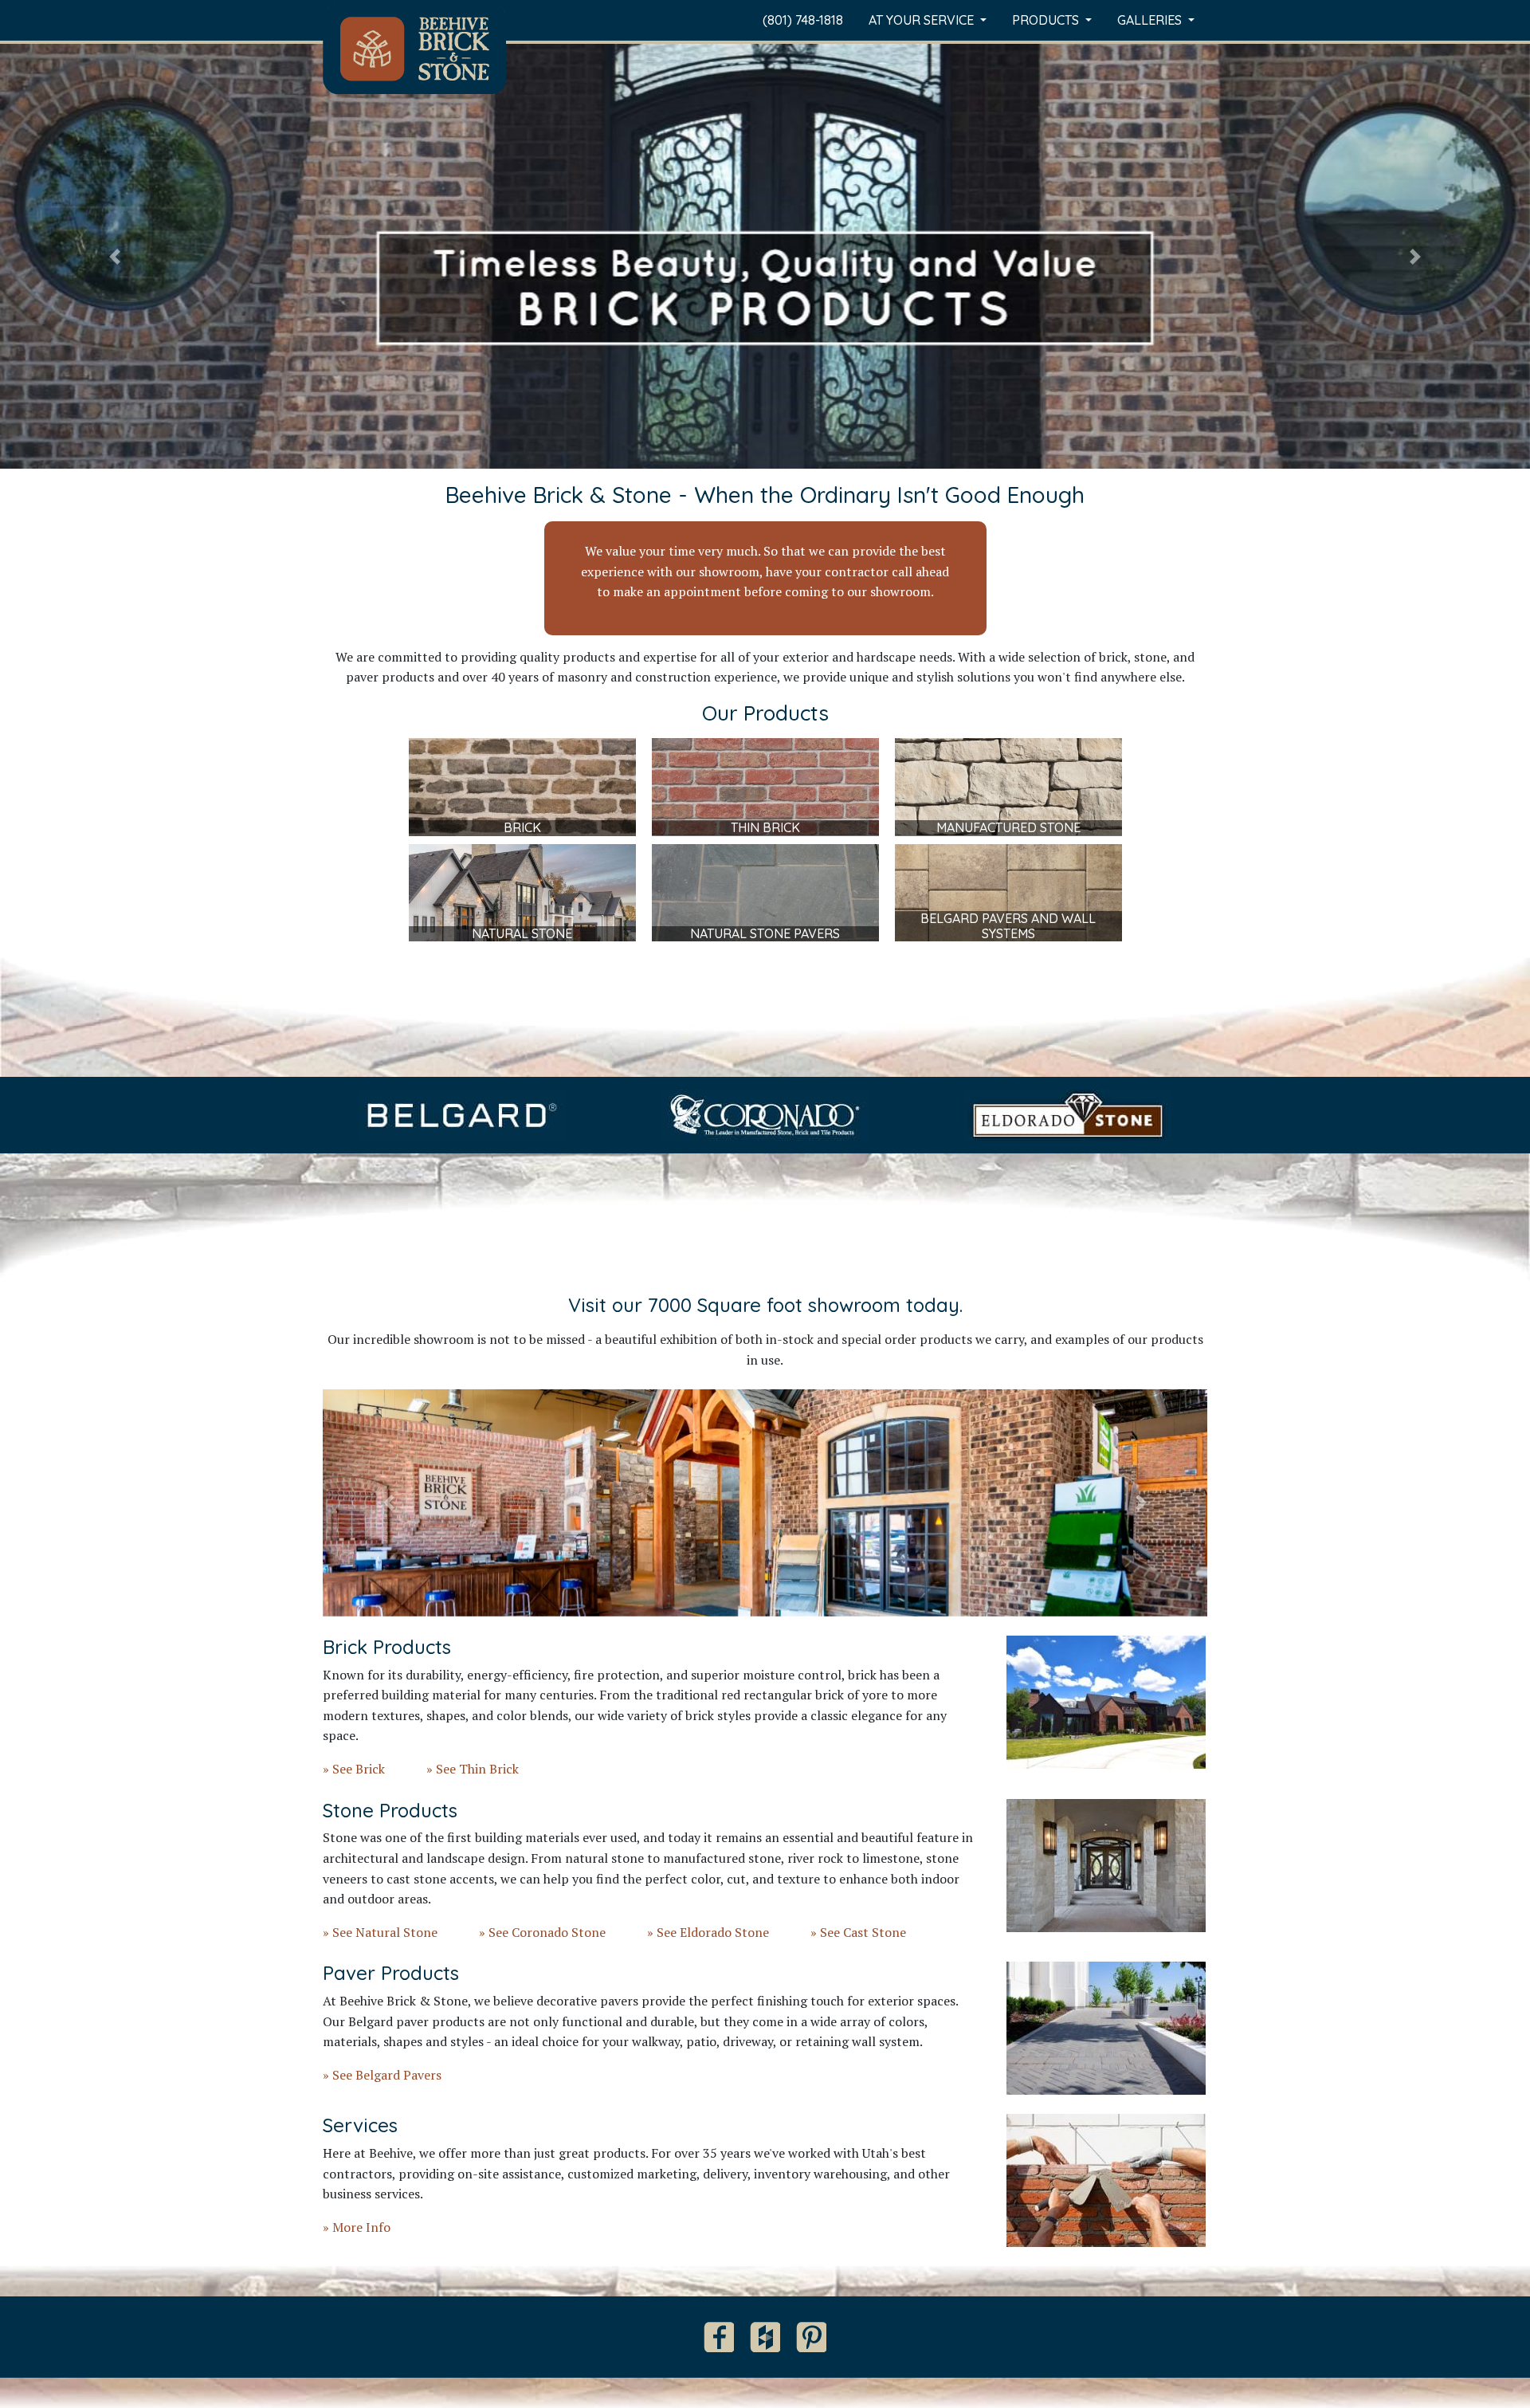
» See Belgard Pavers (382, 2075)
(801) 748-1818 (803, 20)
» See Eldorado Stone (708, 1932)
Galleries (1151, 20)
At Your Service (923, 20)
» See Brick (354, 1769)
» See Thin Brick (473, 1769)
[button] (115, 256)
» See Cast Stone (858, 1932)
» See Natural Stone (380, 1932)
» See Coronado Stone (542, 1932)
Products (1047, 20)
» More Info (357, 2227)
